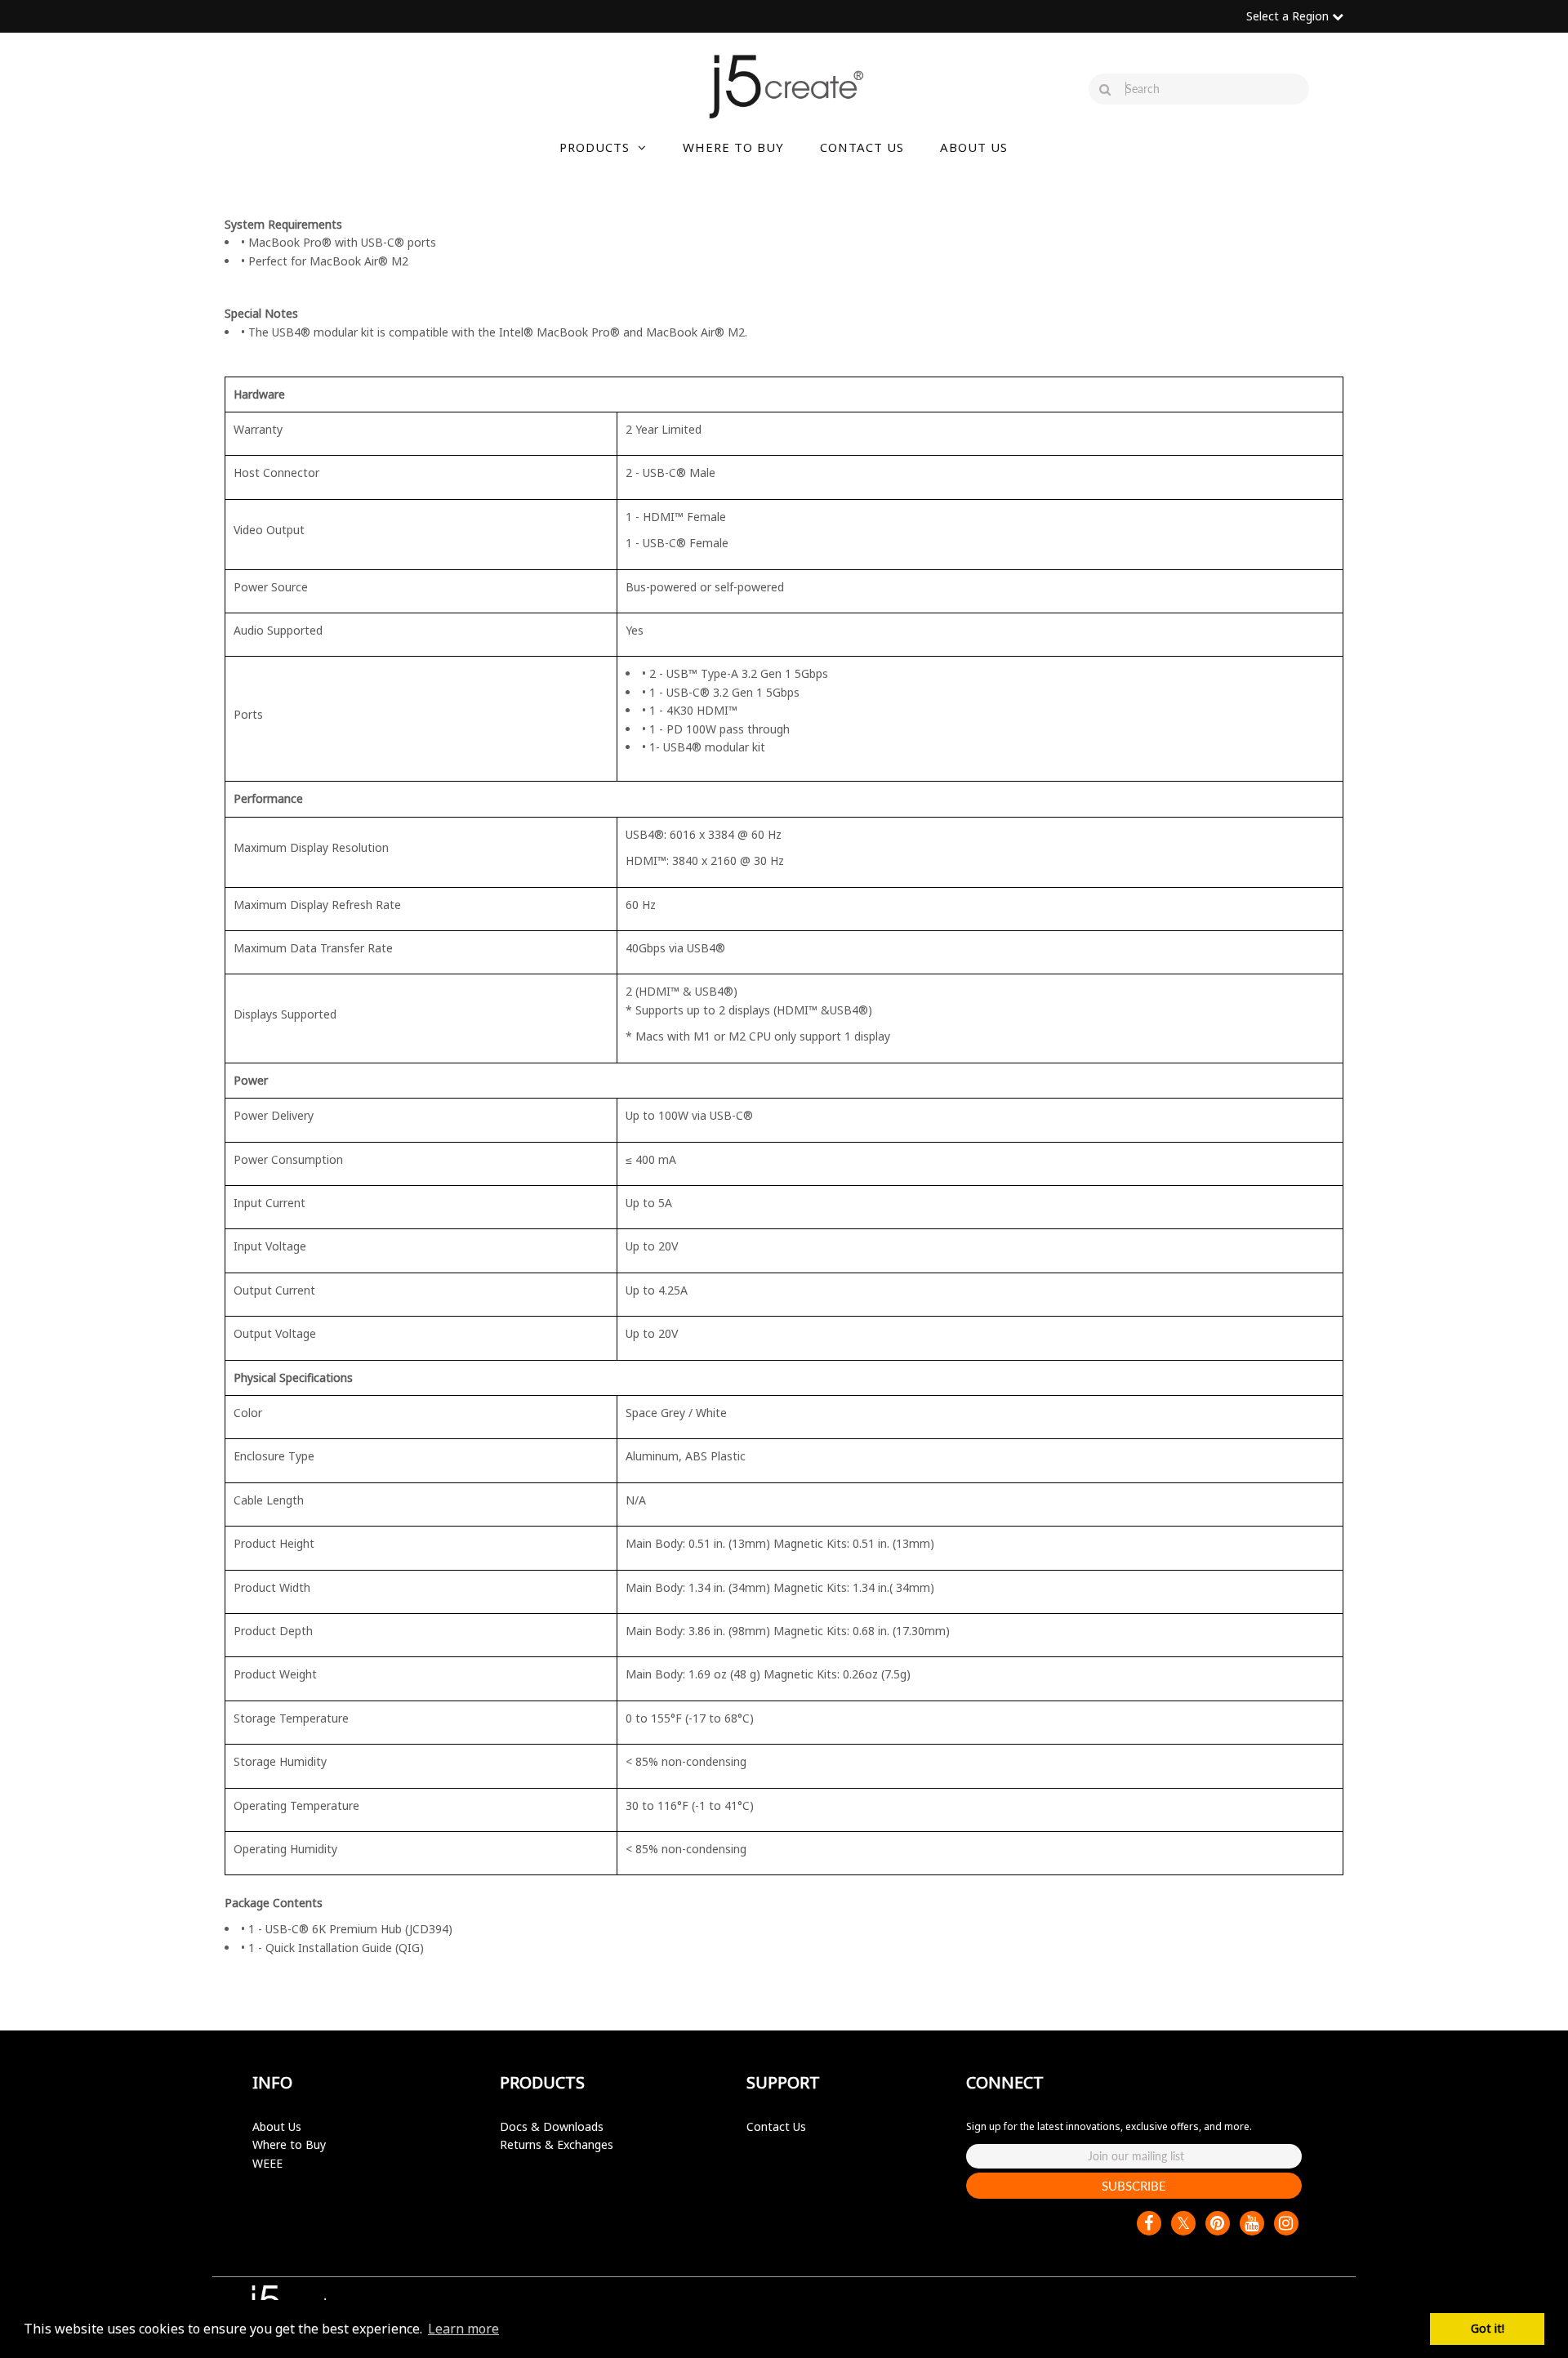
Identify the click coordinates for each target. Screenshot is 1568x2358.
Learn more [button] (463, 2329)
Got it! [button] (1488, 2328)
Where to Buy (289, 2144)
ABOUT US (974, 147)
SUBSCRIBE (1134, 2186)
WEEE (267, 2163)
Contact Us (776, 2126)
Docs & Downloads (552, 2126)
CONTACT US (862, 147)
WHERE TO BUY (733, 147)
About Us (277, 2126)
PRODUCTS (595, 147)
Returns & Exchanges (557, 2144)
